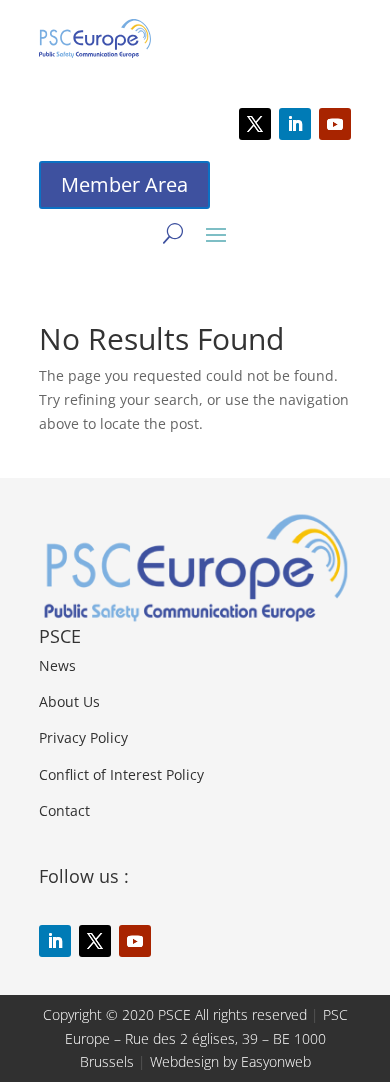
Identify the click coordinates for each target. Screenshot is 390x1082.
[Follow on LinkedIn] (295, 124)
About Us (69, 701)
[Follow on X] (255, 124)
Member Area (124, 184)
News (57, 665)
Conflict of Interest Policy (121, 774)
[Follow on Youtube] (335, 124)
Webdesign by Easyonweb (230, 1061)
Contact (64, 810)
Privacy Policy (83, 737)
